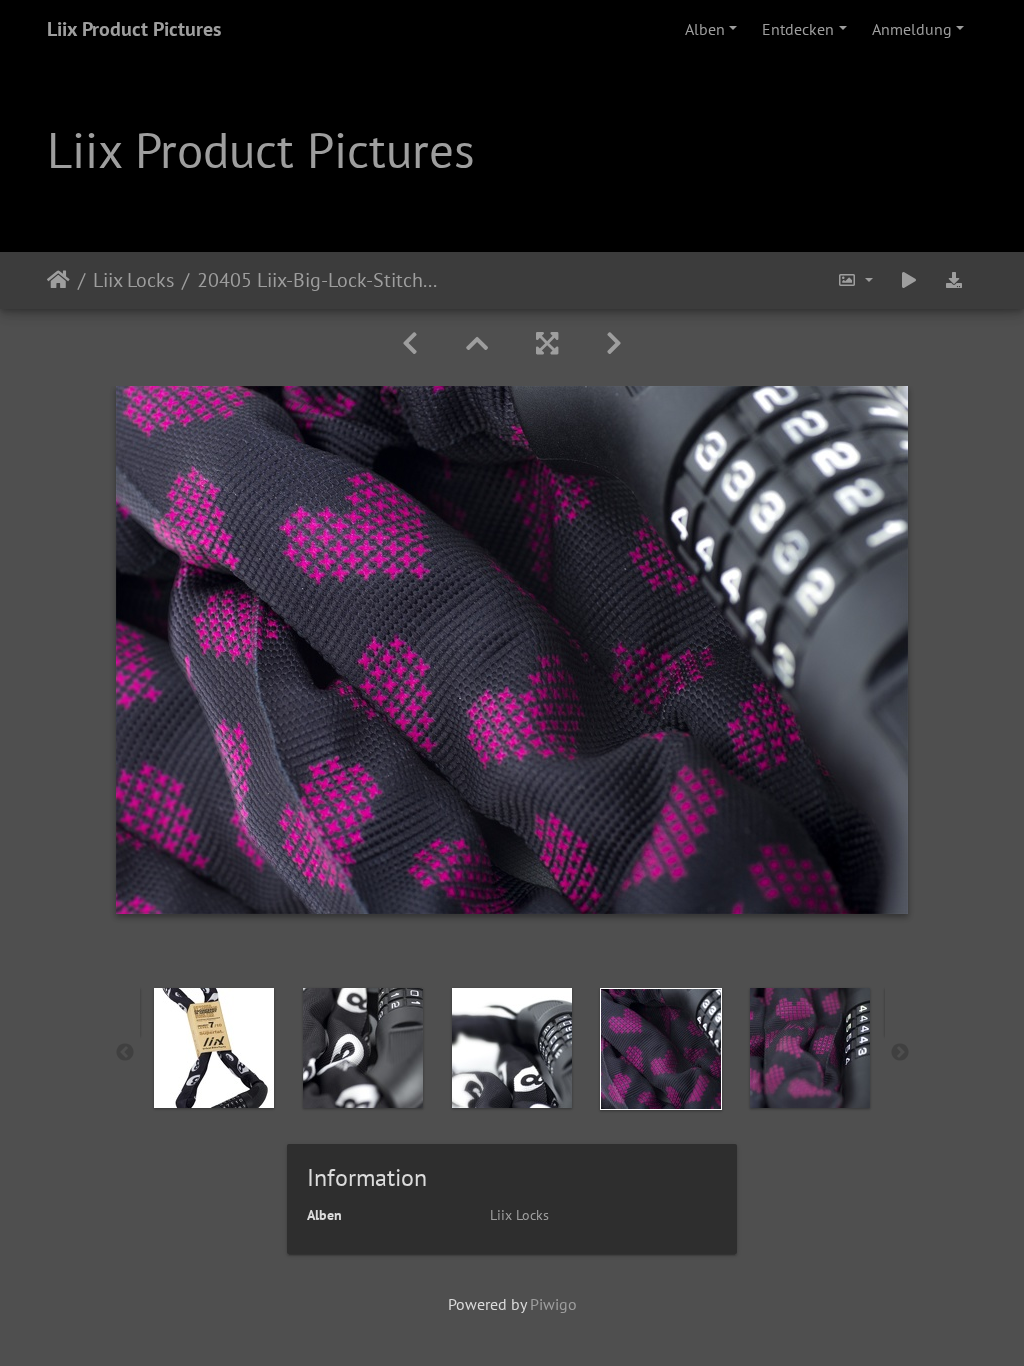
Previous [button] (125, 1053)
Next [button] (900, 1053)
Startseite (58, 280)
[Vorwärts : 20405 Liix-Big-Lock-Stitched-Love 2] (614, 343)
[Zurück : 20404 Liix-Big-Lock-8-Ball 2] (410, 343)
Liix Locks (133, 280)
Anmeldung (912, 29)
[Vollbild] (547, 343)
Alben (705, 29)
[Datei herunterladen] (954, 280)
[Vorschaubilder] (477, 343)
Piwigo (553, 1304)
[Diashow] (909, 280)
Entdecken (798, 29)
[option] (214, 1048)
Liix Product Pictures (134, 29)
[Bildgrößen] (855, 280)
